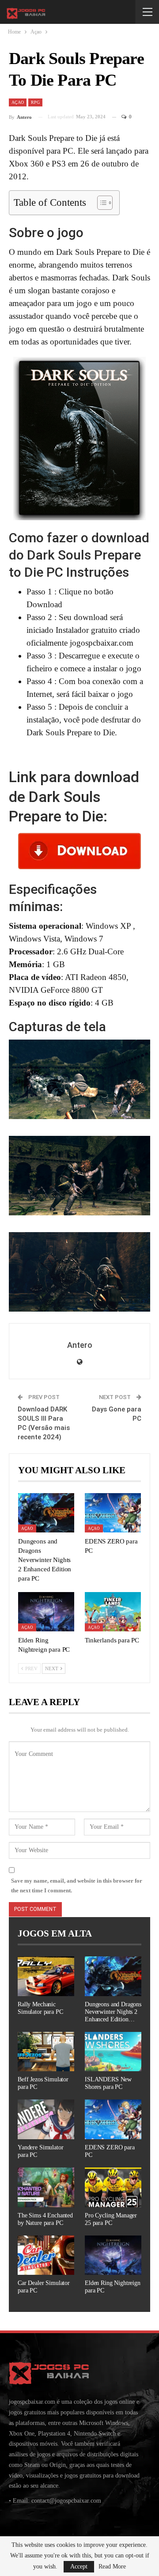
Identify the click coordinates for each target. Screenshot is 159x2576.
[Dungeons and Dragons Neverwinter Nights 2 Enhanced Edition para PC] (46, 1513)
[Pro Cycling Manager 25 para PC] (113, 2187)
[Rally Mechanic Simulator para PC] (46, 1976)
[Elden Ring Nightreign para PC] (46, 1612)
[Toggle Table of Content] (100, 203)
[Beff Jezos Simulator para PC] (46, 2052)
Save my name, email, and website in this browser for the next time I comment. (77, 1886)
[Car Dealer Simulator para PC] (46, 2255)
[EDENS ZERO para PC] (113, 1513)
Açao (18, 102)
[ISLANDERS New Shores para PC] (113, 2052)
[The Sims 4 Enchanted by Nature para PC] (46, 2187)
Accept (79, 2567)
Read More (112, 2567)
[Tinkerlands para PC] (113, 1612)
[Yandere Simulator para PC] (46, 2119)
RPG (35, 102)
